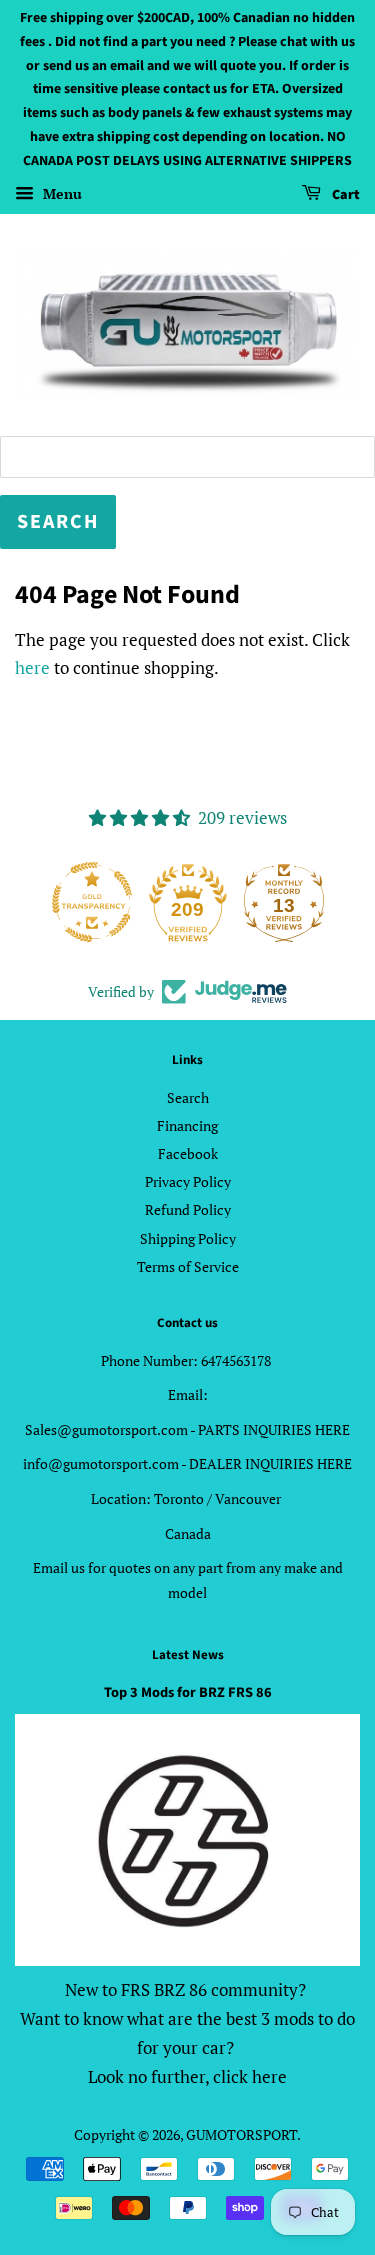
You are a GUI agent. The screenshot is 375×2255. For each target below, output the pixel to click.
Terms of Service (188, 1266)
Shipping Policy (188, 1238)
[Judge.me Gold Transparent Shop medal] (92, 902)
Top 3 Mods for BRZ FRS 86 (188, 1692)
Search (188, 1097)
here (32, 667)
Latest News (188, 1655)
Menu (60, 193)
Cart (344, 195)
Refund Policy (188, 1209)
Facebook (188, 1153)
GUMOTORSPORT (241, 2134)
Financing (187, 1125)
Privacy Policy (188, 1181)
